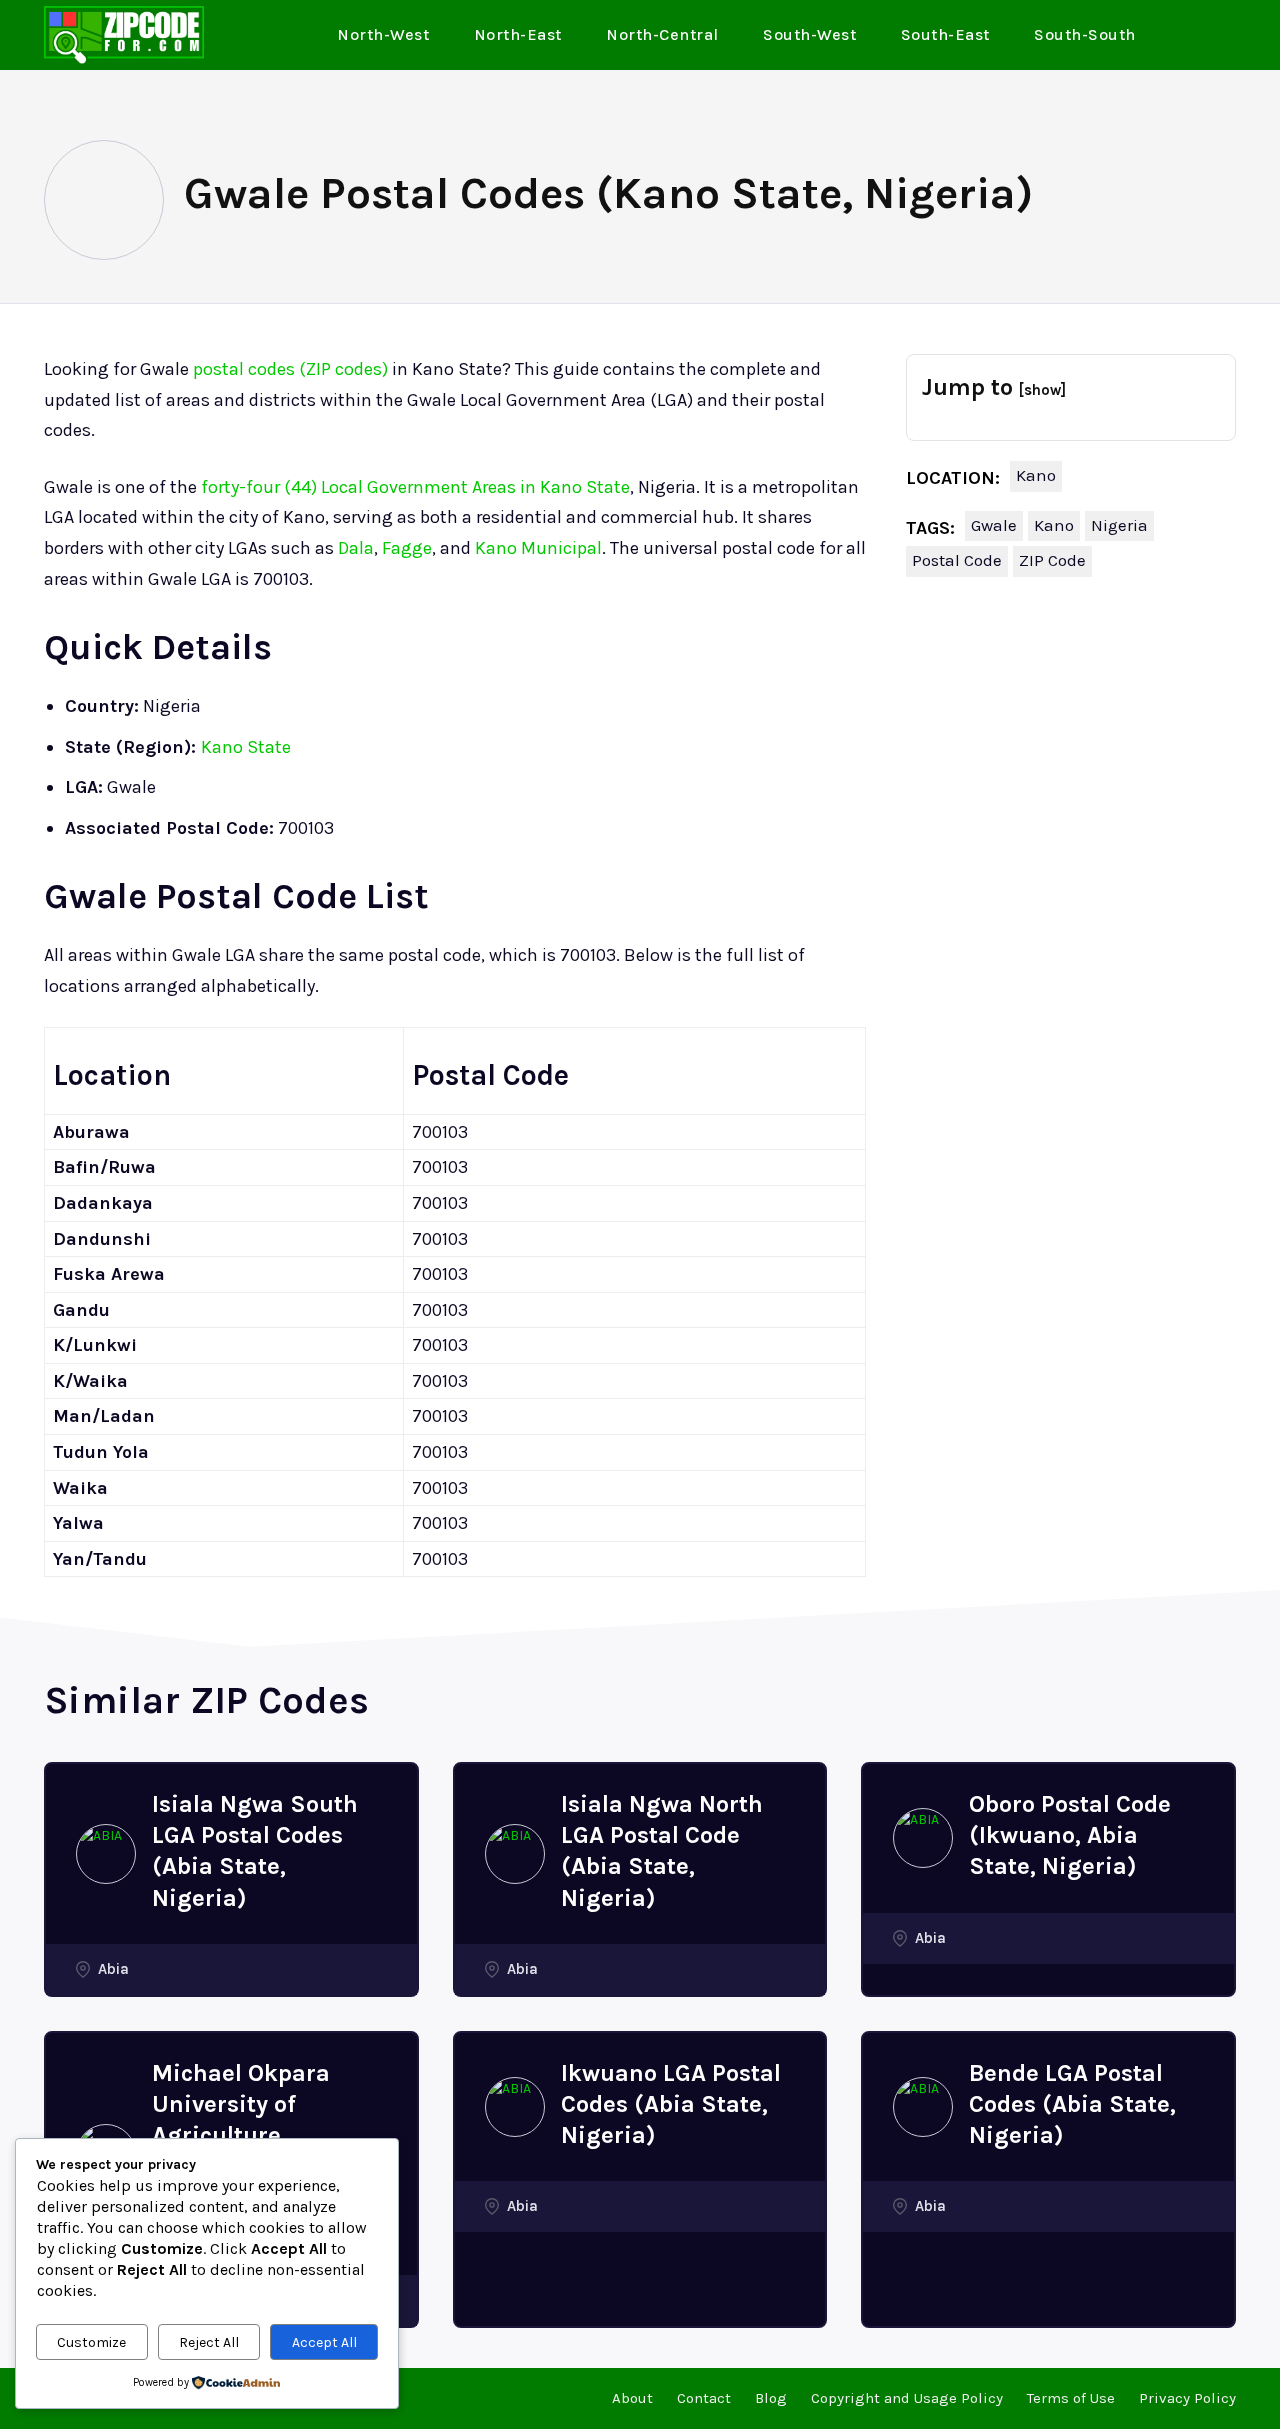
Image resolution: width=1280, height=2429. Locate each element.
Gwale (994, 525)
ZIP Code (1052, 560)
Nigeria (1119, 525)
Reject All (209, 2342)
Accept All (324, 2342)
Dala (356, 548)
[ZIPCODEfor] (124, 35)
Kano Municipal (538, 548)
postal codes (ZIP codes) (290, 369)
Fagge (407, 548)
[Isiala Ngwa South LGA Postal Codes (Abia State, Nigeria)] (106, 1854)
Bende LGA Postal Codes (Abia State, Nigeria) (1072, 2104)
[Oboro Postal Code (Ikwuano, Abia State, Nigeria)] (923, 1838)
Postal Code (957, 560)
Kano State (246, 747)
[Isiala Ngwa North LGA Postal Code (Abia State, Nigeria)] (515, 1854)
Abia (113, 1969)
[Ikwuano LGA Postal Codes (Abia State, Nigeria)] (515, 2107)
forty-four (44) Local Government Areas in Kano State (415, 487)
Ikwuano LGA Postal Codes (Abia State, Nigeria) (671, 2104)
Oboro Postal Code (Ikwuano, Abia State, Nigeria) (1070, 1835)
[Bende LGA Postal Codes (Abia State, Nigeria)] (923, 2107)
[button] (1213, 36)
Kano (1036, 475)
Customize (91, 2342)
